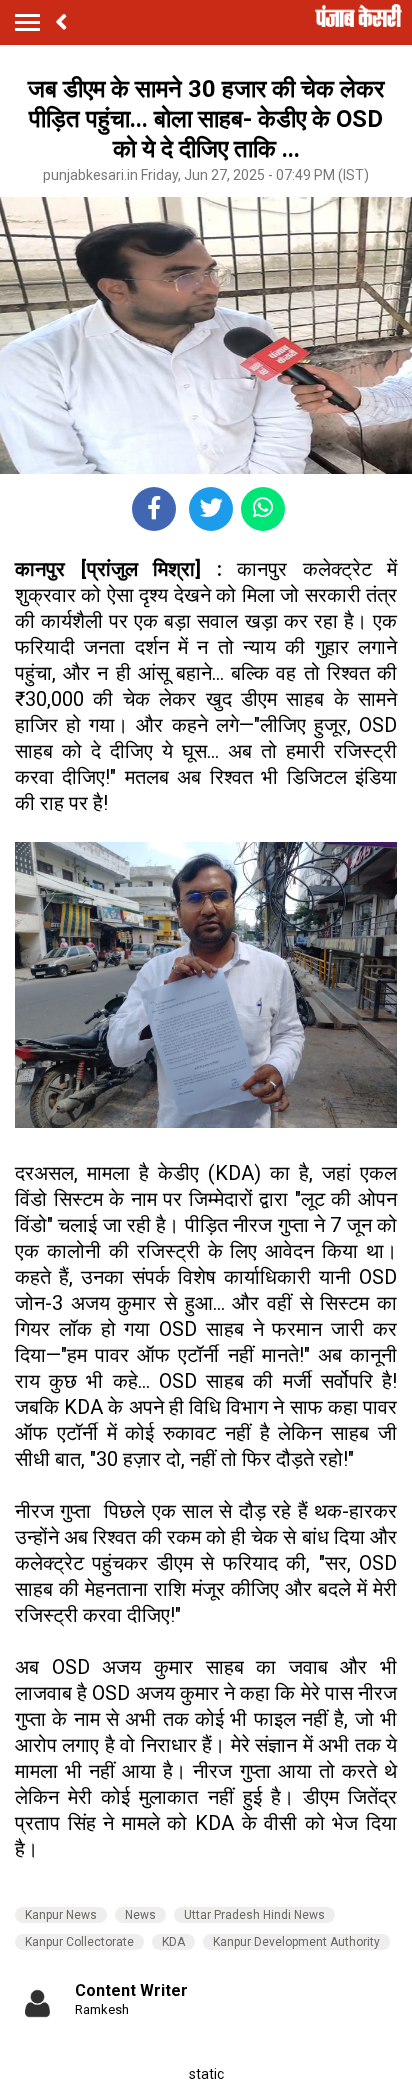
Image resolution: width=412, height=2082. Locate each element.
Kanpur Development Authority (296, 1942)
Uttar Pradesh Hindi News (254, 1915)
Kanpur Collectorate (79, 1942)
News (140, 1915)
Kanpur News (61, 1915)
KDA (173, 1942)
